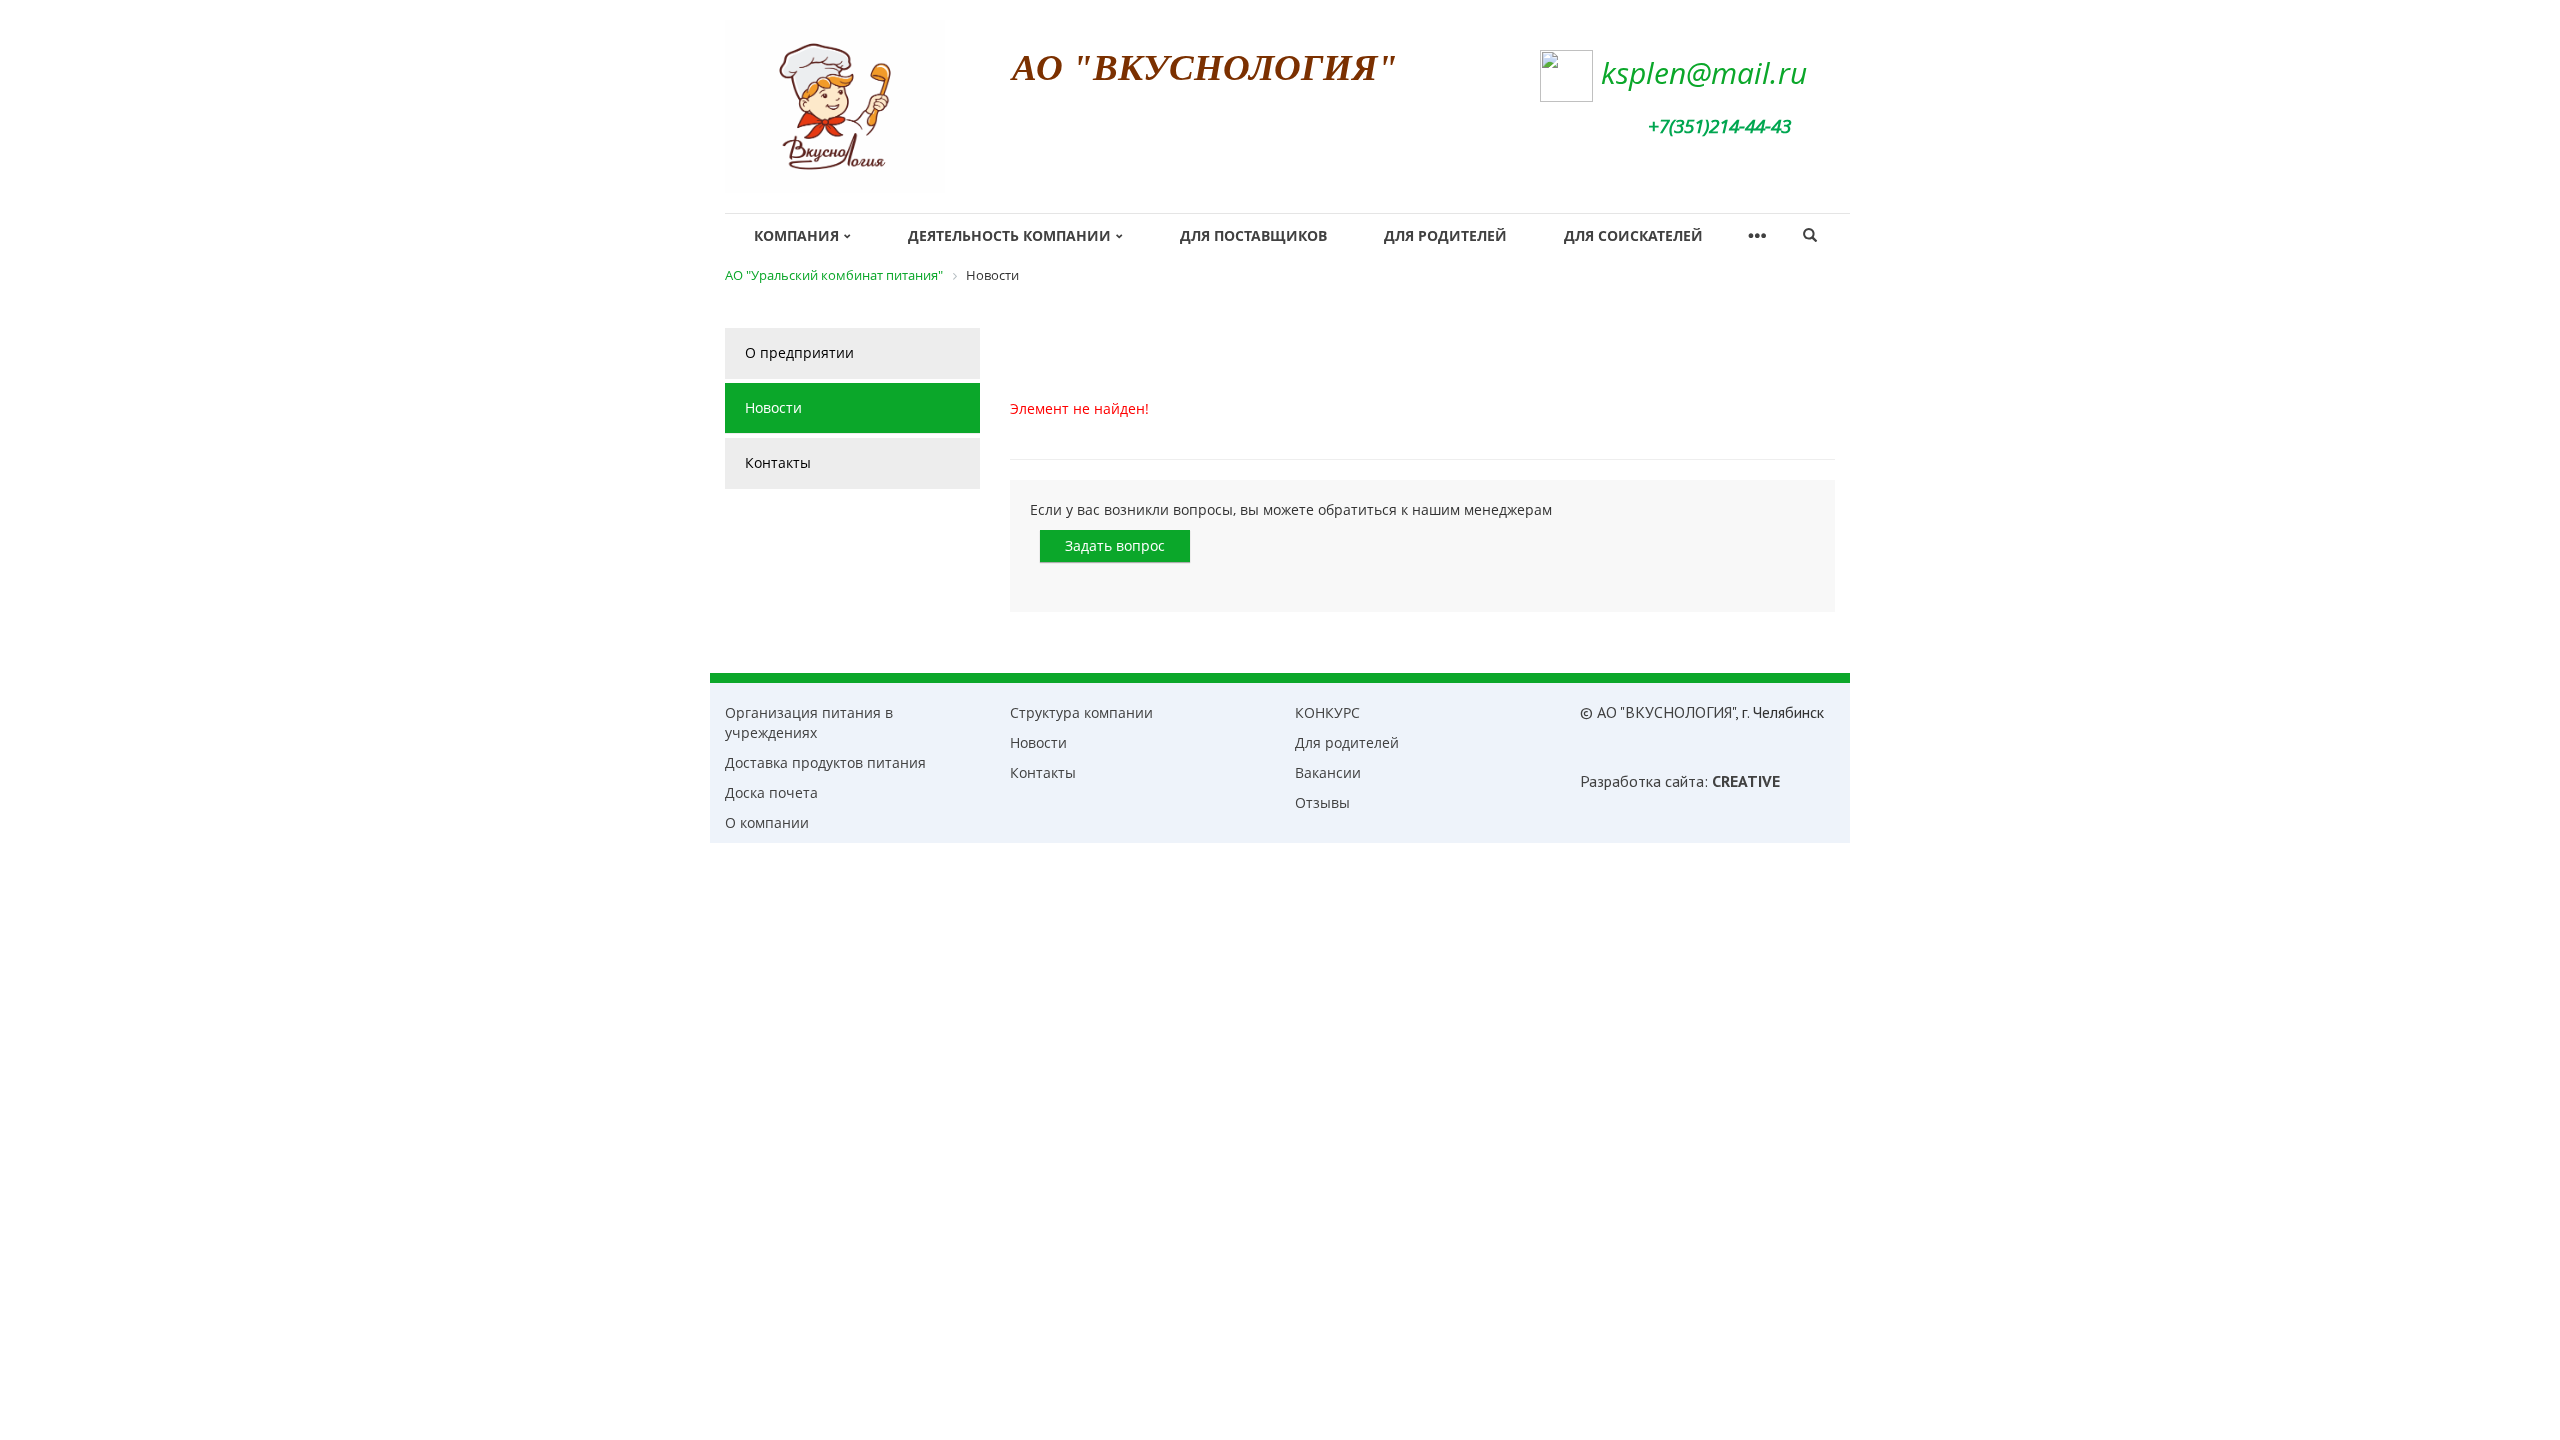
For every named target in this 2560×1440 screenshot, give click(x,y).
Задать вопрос (1115, 545)
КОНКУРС (1327, 712)
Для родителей (1445, 235)
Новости (773, 407)
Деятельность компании (1009, 235)
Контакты (778, 462)
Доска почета (771, 792)
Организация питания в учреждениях (809, 722)
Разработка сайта (1642, 781)
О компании (767, 822)
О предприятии (799, 352)
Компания (796, 235)
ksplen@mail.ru (1704, 72)
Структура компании (1081, 712)
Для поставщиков (1253, 235)
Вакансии (1328, 772)
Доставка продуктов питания (825, 762)
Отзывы (1322, 802)
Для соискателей (1633, 235)
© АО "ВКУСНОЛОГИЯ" (1657, 712)
